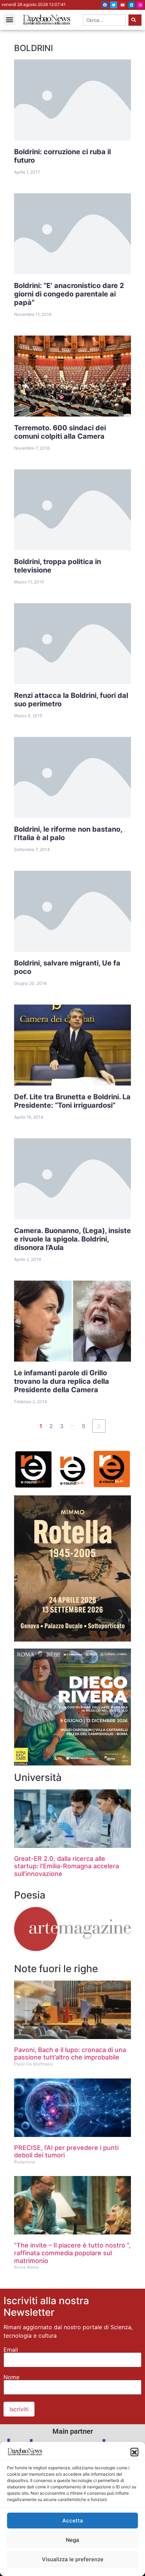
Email (11, 2350)
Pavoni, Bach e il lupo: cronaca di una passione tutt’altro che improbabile (70, 2054)
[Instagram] (140, 5)
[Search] (135, 20)
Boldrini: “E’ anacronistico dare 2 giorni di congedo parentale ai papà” (69, 294)
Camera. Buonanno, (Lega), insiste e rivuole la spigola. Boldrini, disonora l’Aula (72, 1239)
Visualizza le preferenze (73, 2559)
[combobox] (104, 20)
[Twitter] (114, 5)
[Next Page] (99, 1426)
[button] (134, 2452)
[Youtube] (122, 5)
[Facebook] (105, 5)
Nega (72, 2540)
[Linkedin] (131, 5)
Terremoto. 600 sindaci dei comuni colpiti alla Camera (60, 432)
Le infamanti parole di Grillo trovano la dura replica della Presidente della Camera (62, 1381)
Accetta (73, 2521)
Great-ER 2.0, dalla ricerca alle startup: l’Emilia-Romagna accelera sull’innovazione (67, 1866)
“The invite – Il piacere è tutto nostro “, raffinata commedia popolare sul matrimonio (72, 2253)
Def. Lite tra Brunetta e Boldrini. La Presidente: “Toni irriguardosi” (72, 1101)
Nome (11, 2377)
